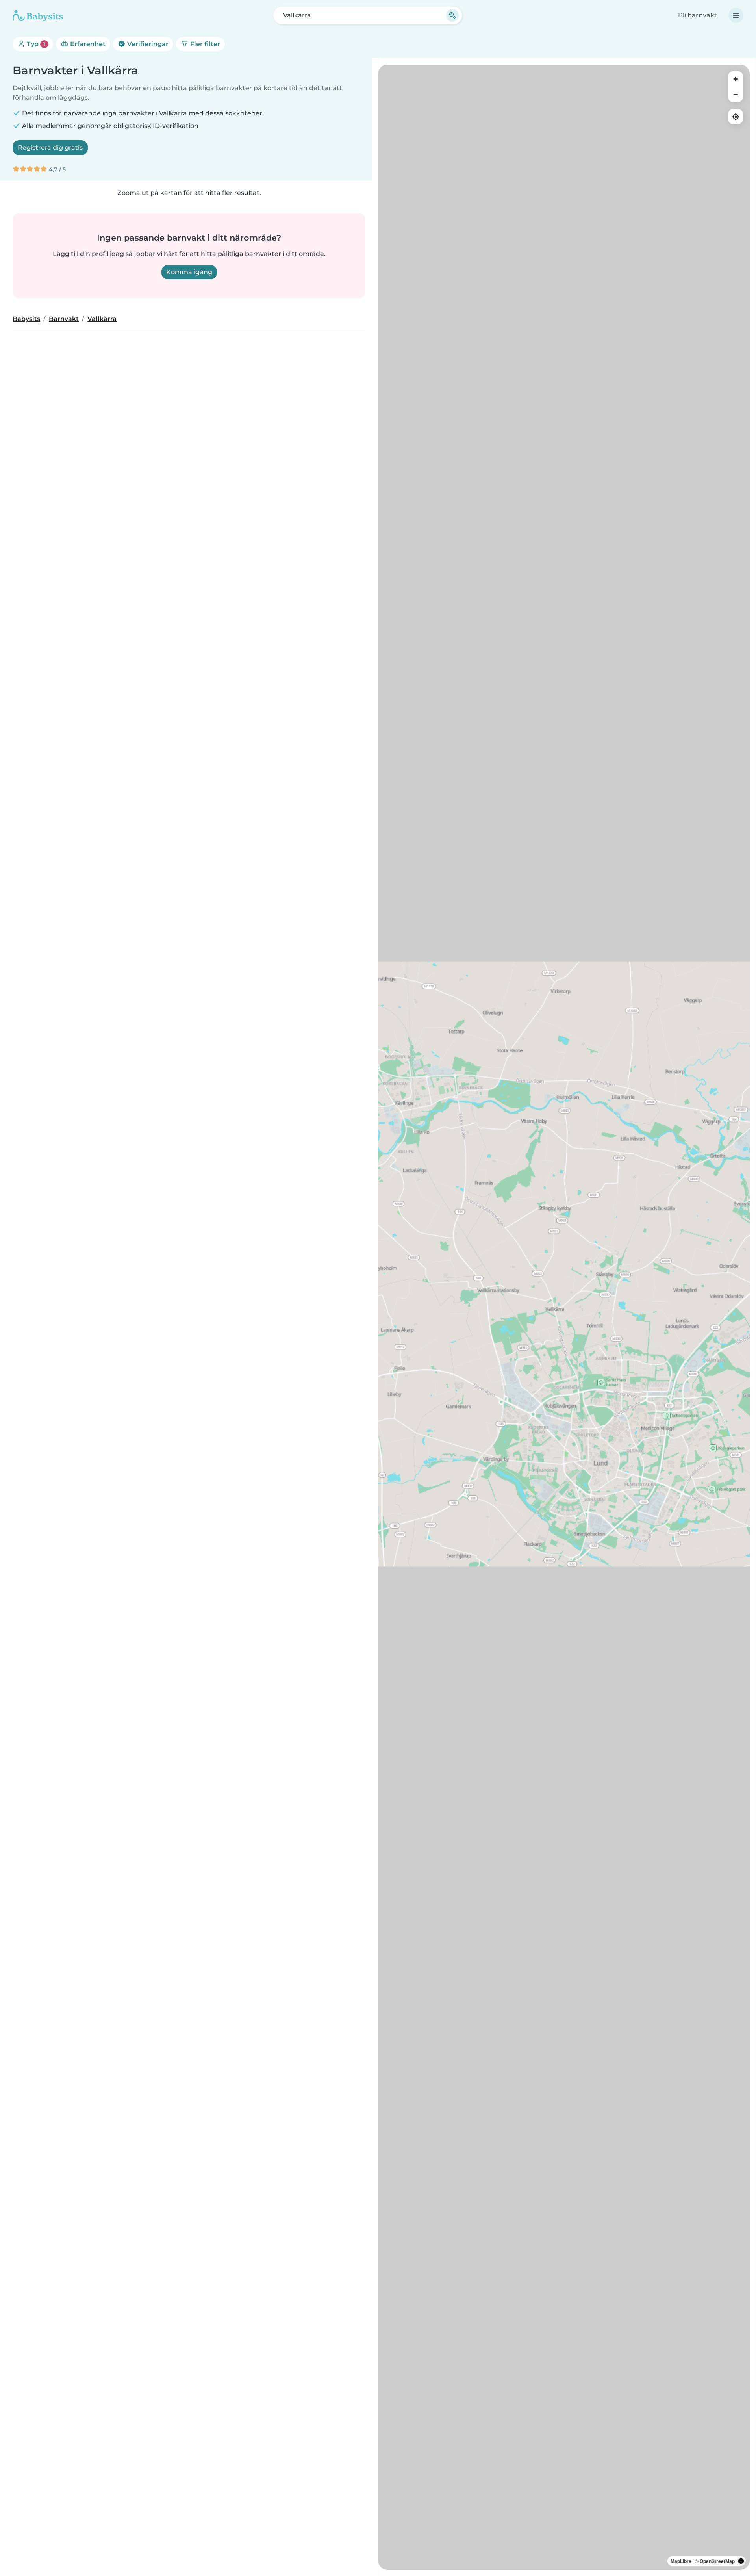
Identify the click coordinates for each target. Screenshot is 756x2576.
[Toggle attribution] (741, 2561)
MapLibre (681, 2561)
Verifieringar (147, 44)
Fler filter (204, 44)
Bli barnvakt (698, 15)
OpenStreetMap (717, 2561)
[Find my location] (736, 117)
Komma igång (189, 272)
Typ (35, 44)
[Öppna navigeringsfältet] (736, 15)
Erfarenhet (87, 44)
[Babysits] (38, 15)
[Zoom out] (736, 95)
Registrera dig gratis (50, 148)
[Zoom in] (736, 79)
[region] (564, 1317)
